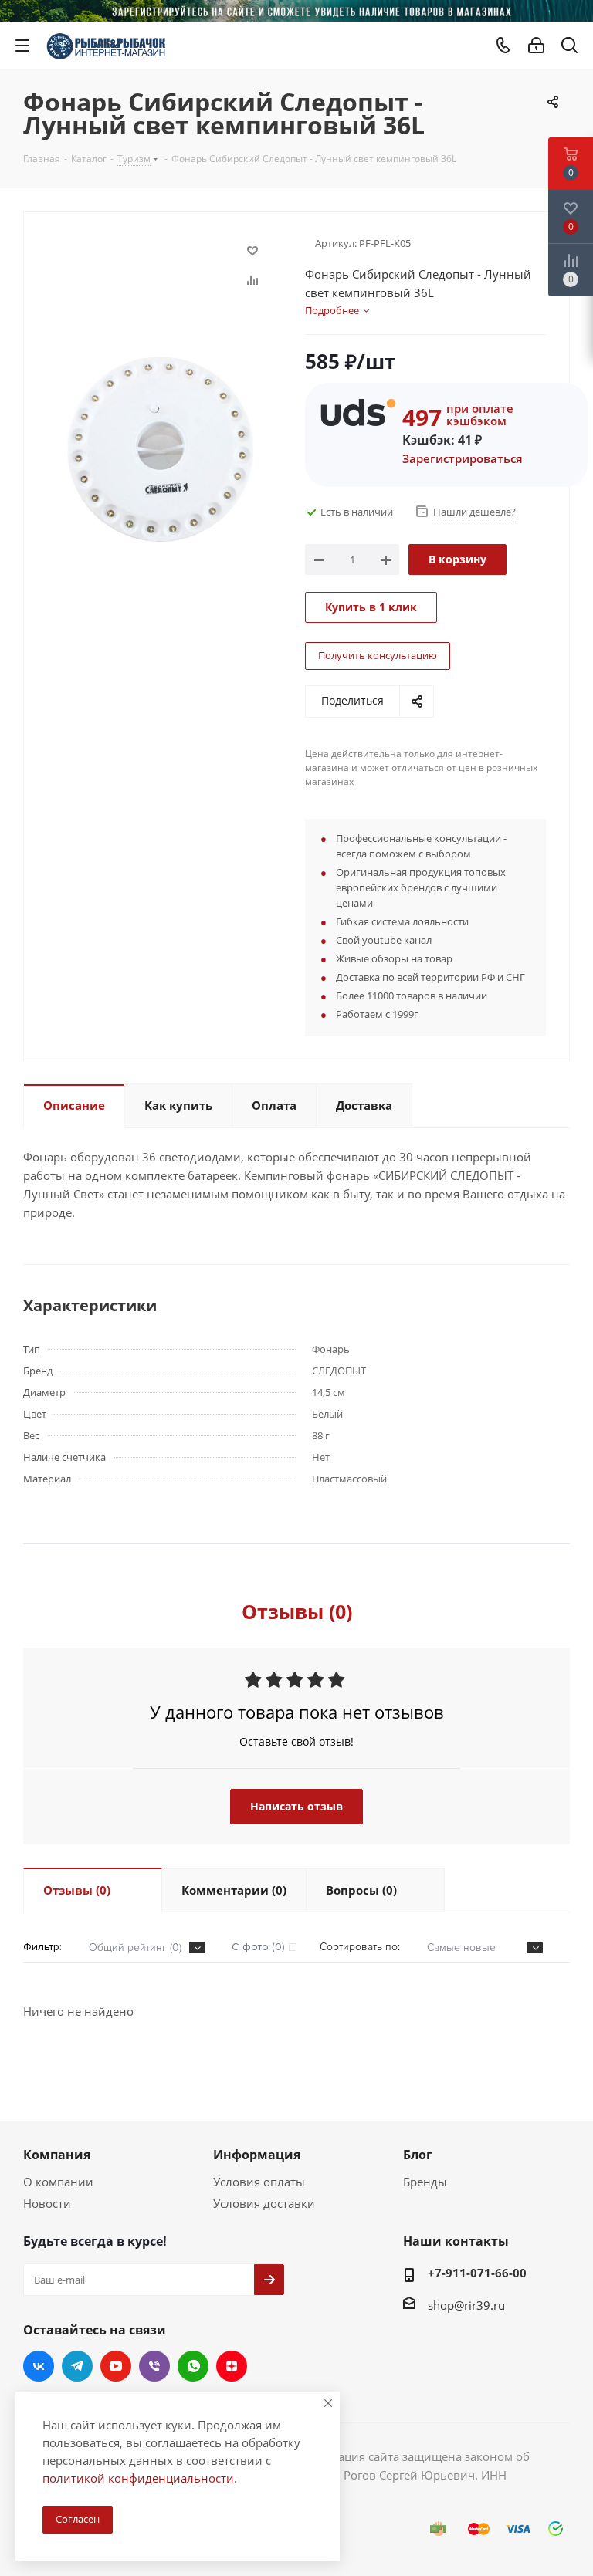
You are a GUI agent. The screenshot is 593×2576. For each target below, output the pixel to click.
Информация (257, 2155)
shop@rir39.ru (466, 2305)
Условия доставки (264, 2203)
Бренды (425, 2182)
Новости (47, 2203)
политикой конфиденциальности (138, 2478)
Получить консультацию (378, 655)
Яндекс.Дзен (232, 2366)
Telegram (77, 2366)
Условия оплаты (259, 2182)
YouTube (116, 2366)
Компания (57, 2155)
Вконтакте (39, 2366)
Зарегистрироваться (463, 458)
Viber (154, 2366)
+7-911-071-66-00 (477, 2273)
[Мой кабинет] (536, 46)
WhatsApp (193, 2366)
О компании (58, 2182)
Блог (418, 2155)
